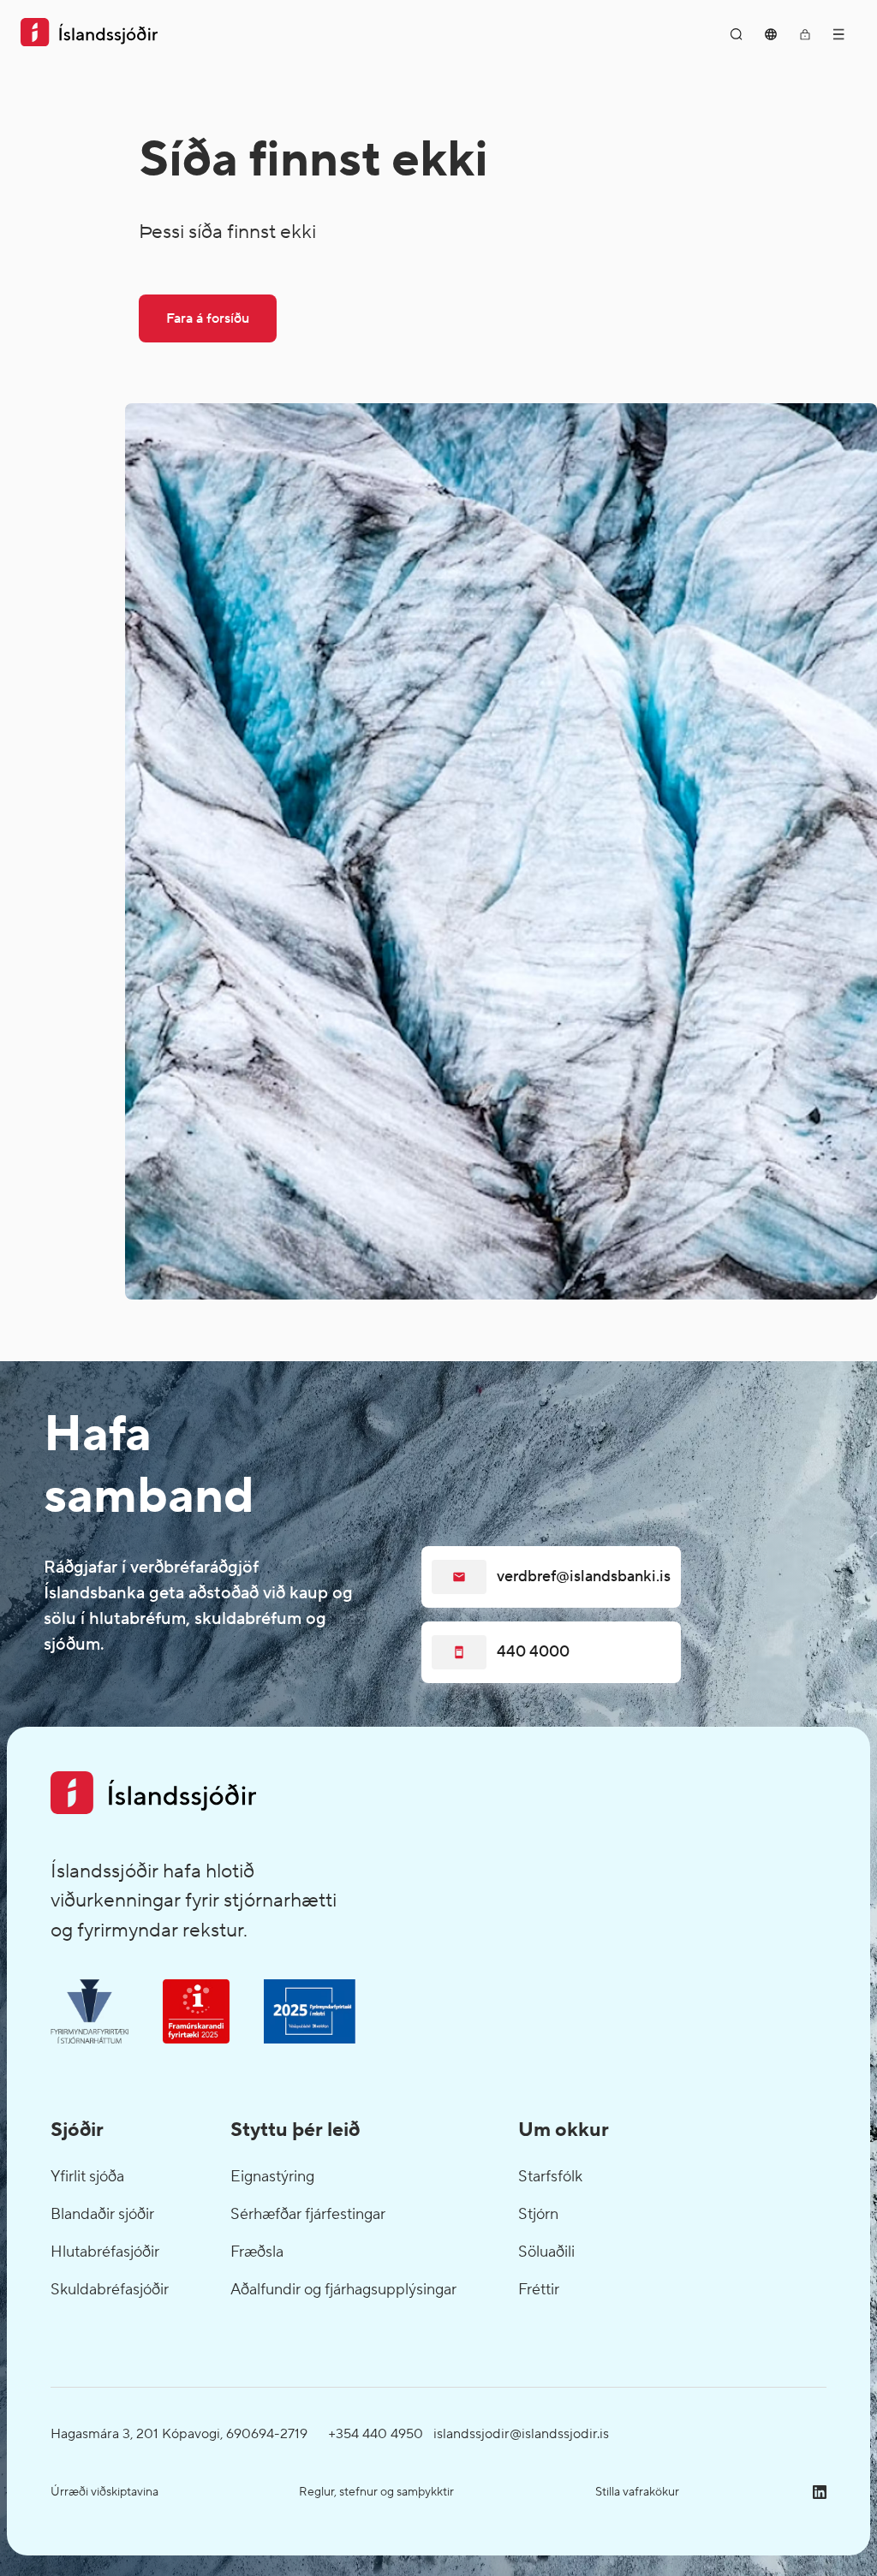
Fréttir (539, 2290)
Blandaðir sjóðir (102, 2214)
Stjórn (538, 2214)
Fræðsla (257, 2252)
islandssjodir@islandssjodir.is (521, 2434)
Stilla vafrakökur (637, 2492)
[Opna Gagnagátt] (805, 34)
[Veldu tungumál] (771, 34)
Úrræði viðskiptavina (104, 2492)
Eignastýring (272, 2177)
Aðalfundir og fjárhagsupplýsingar (343, 2290)
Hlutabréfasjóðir (105, 2252)
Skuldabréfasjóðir (110, 2290)
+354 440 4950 (376, 2434)
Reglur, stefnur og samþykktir (376, 2492)
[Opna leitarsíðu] (737, 34)
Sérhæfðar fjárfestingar (308, 2214)
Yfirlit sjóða (87, 2177)
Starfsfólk (550, 2177)
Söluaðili (546, 2252)
